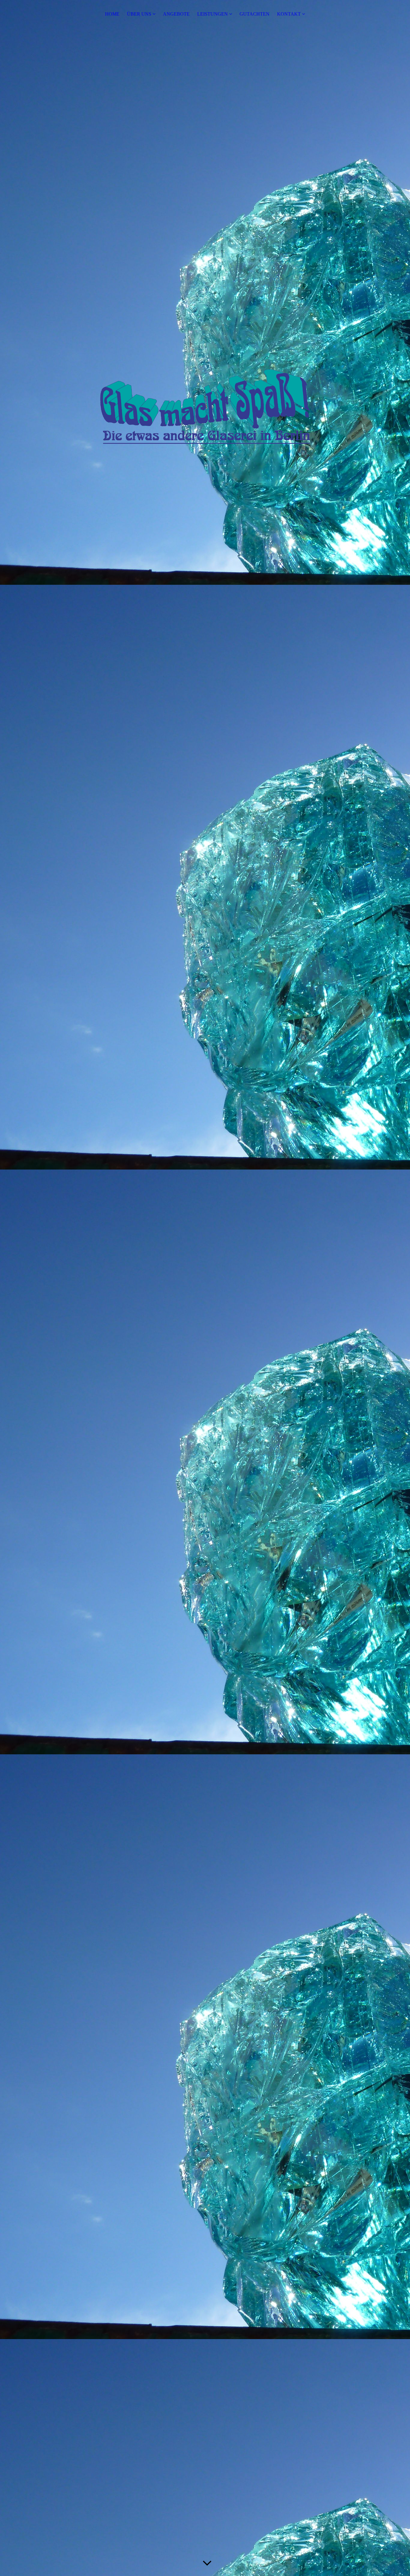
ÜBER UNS (139, 14)
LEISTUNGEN (213, 14)
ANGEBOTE (176, 14)
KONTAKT (289, 14)
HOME (112, 14)
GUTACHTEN (255, 14)
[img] (205, 406)
